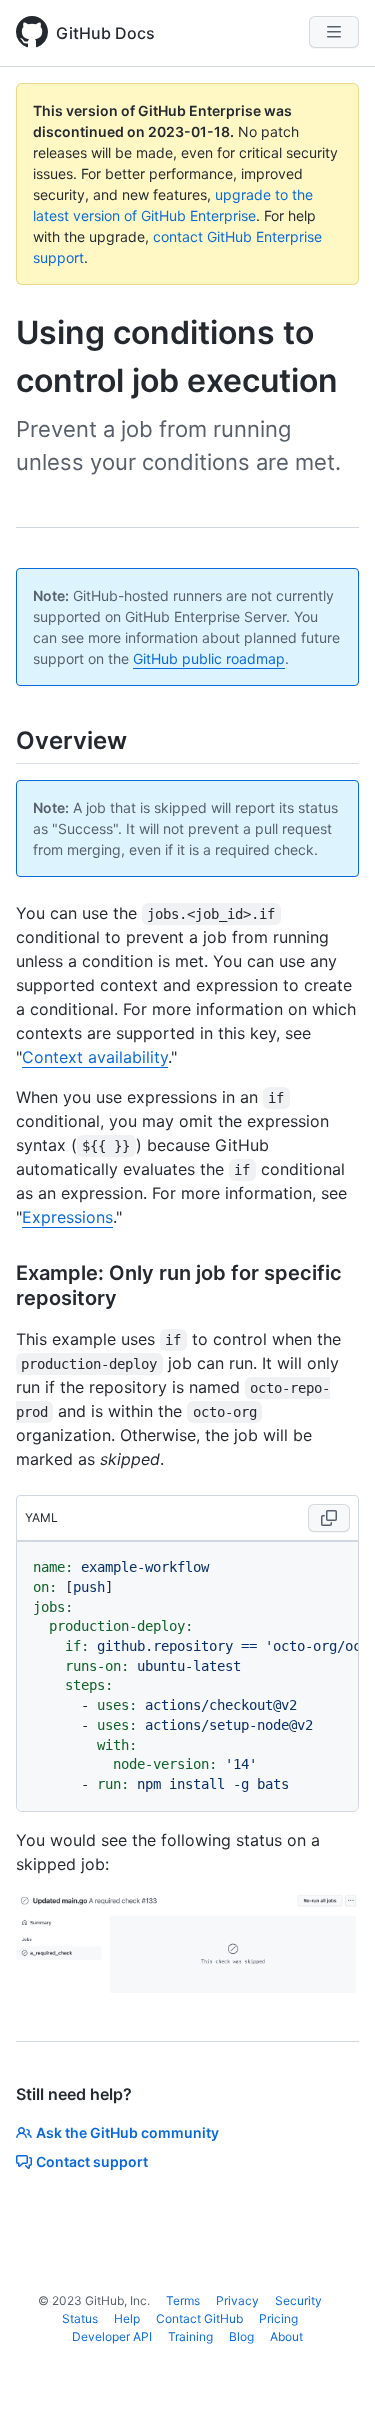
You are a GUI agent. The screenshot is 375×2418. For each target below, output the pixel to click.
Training (190, 2336)
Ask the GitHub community (127, 2132)
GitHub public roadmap (209, 658)
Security (298, 2300)
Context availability (95, 1057)
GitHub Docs (105, 33)
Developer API (112, 2336)
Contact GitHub (199, 2318)
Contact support (92, 2161)
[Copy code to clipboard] (329, 1518)
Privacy (237, 2300)
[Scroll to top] (331, 2374)
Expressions (67, 1217)
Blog (241, 2336)
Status (80, 2318)
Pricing (278, 2318)
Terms (183, 2300)
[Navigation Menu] (334, 32)
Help (127, 2318)
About (286, 2336)
